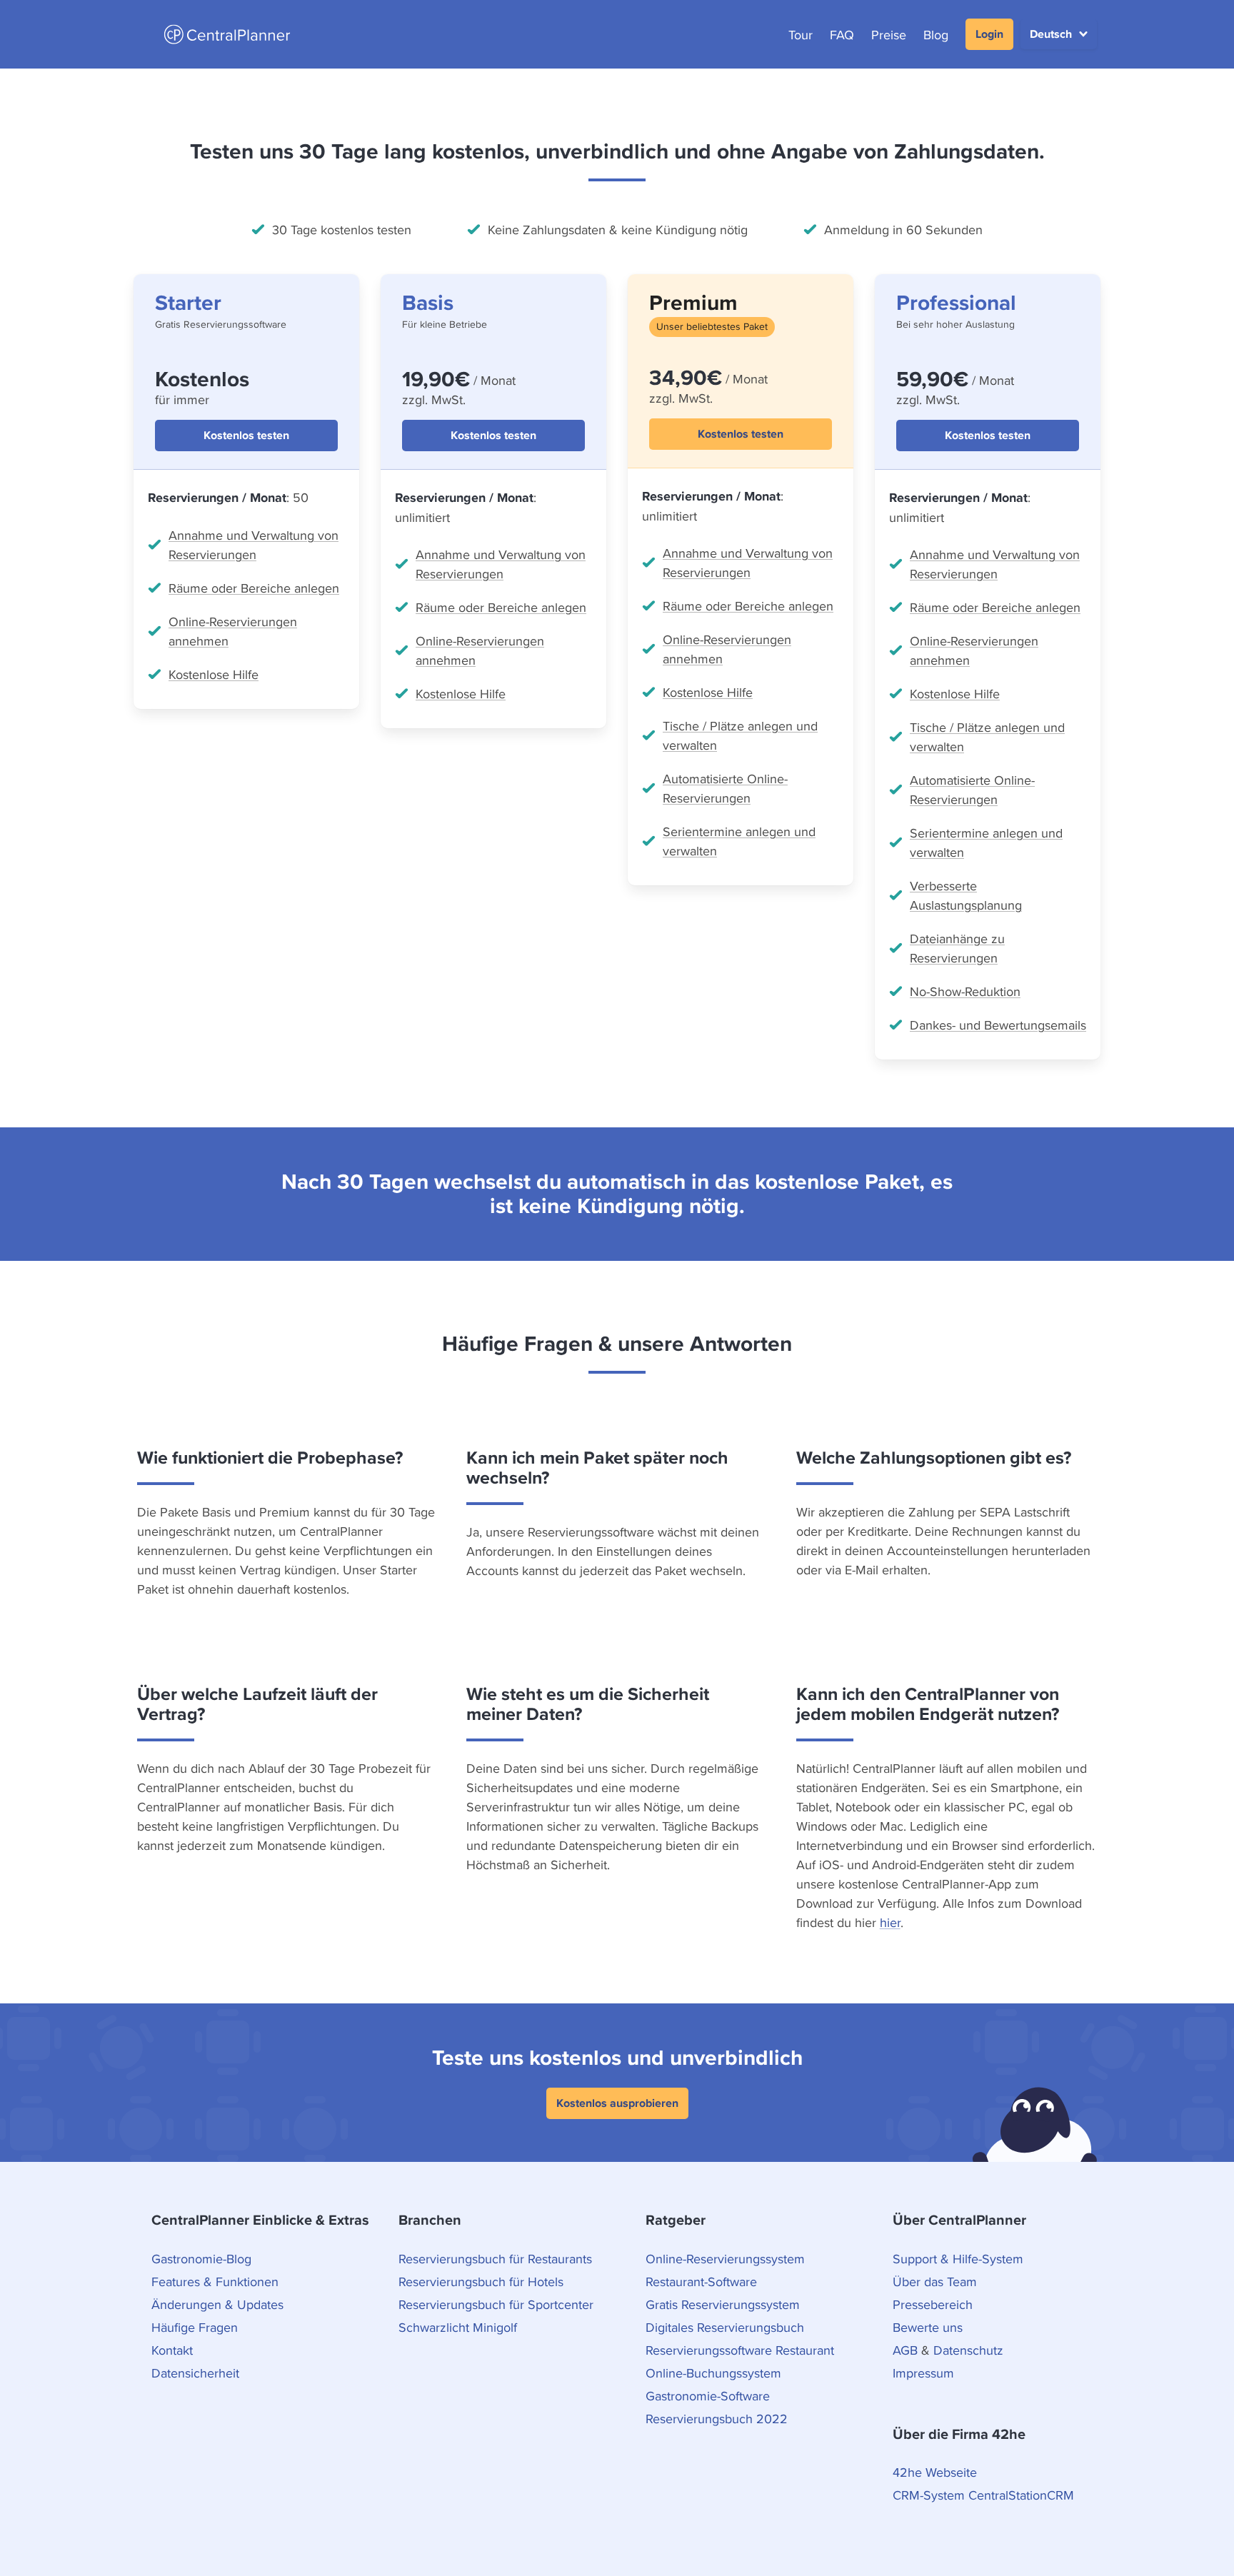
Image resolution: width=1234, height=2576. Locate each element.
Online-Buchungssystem (713, 2373)
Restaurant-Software (701, 2281)
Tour (801, 35)
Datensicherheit (195, 2373)
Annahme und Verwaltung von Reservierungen (254, 545)
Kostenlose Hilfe (214, 674)
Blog (936, 35)
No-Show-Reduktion (965, 991)
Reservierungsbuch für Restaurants (495, 2259)
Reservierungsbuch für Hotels (481, 2281)
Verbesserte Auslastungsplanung (966, 895)
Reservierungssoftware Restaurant (740, 2350)
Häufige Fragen (195, 2327)
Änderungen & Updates (217, 2304)
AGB (905, 2350)
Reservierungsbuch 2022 (717, 2419)
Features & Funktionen (215, 2281)
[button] (1059, 34)
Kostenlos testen (246, 435)
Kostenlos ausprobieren (617, 2103)
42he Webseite (935, 2472)
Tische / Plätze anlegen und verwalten (740, 735)
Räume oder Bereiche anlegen (254, 588)
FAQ (842, 35)
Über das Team (935, 2281)
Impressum (923, 2373)
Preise (889, 35)
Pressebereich (933, 2304)
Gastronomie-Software (708, 2396)
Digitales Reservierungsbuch (725, 2327)
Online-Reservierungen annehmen (233, 631)
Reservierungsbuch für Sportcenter (496, 2304)
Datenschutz (968, 2350)
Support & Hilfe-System (958, 2259)
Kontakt (172, 2350)
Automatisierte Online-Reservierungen (725, 788)
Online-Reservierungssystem (725, 2259)
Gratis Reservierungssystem (723, 2304)
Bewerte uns (928, 2327)
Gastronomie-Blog (201, 2259)
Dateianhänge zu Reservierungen (957, 948)
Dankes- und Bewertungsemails (998, 1025)
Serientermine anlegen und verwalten (739, 841)
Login (989, 34)
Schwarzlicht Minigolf (458, 2327)
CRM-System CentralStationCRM (983, 2495)
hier (890, 1922)
